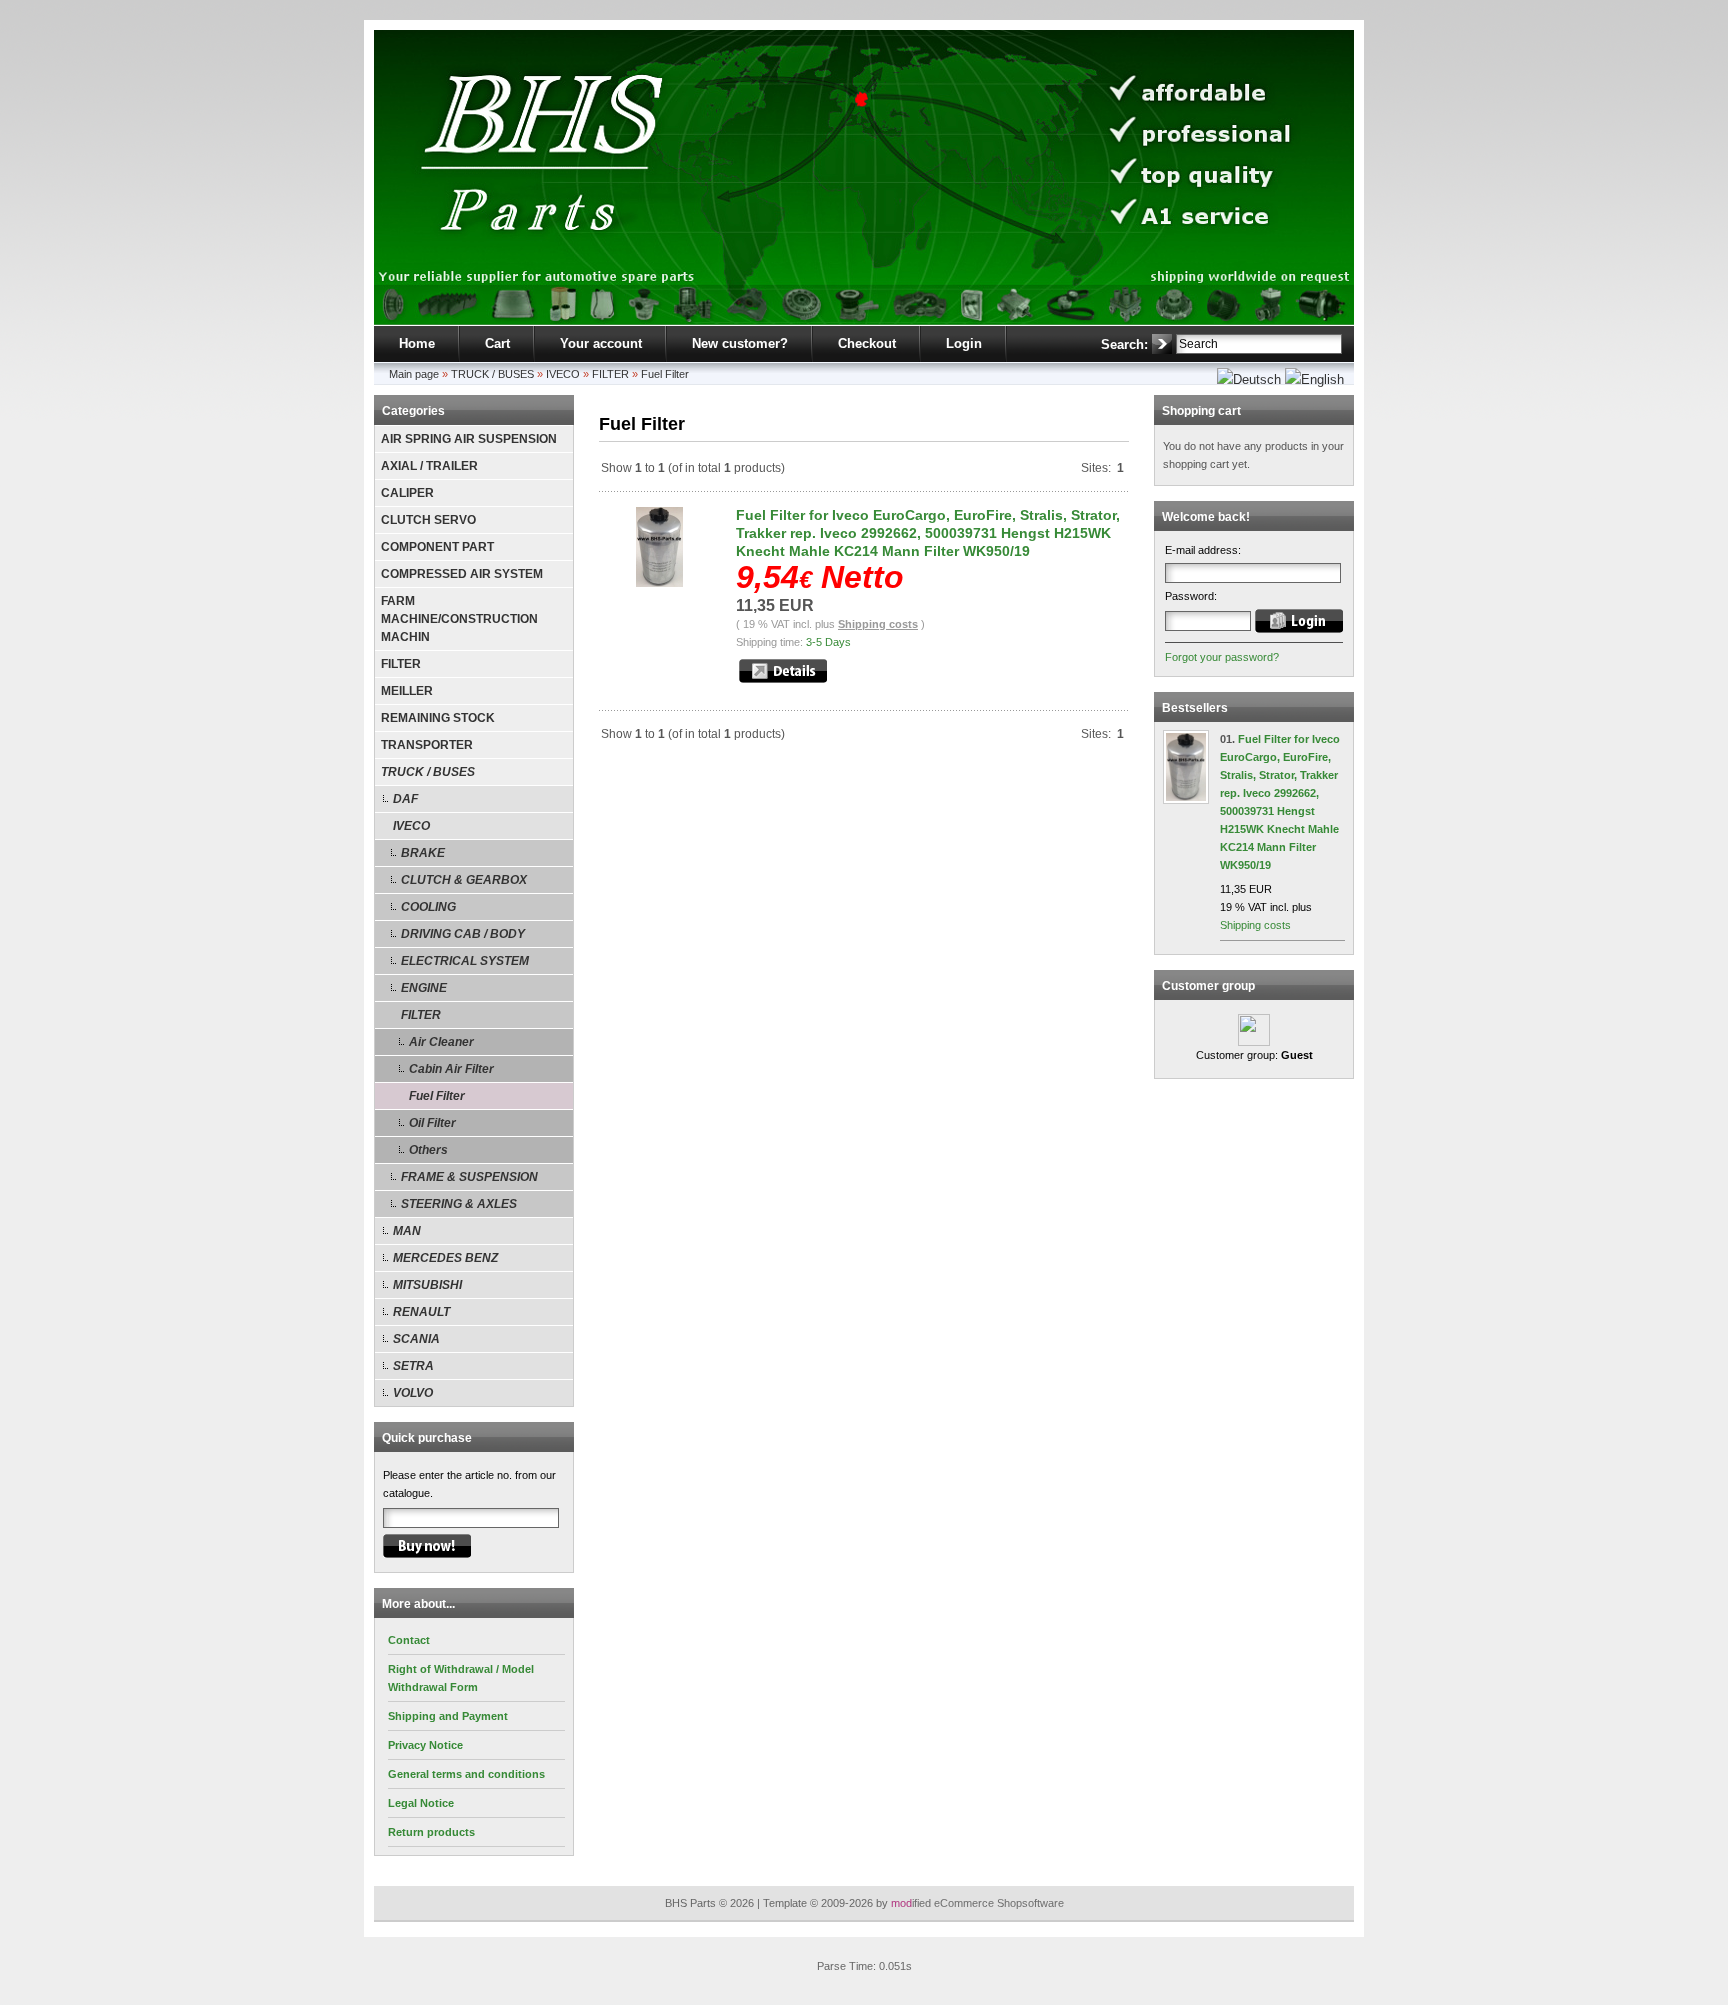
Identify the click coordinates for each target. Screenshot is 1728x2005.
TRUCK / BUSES (492, 374)
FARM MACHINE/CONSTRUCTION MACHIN (459, 619)
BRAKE (423, 853)
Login (964, 343)
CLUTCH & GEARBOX (464, 880)
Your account (601, 343)
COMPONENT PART (437, 547)
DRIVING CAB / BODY (463, 934)
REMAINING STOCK (438, 718)
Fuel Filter (665, 374)
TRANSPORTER (427, 745)
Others (428, 1150)
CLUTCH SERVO (428, 520)
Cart (497, 343)
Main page (414, 374)
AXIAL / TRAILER (429, 466)
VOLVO (413, 1393)
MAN (407, 1231)
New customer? (740, 343)
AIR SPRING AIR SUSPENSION (469, 439)
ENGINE (424, 988)
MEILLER (407, 691)
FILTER (610, 374)
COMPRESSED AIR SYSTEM (462, 574)
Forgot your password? (1222, 657)
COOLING (428, 907)
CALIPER (407, 493)
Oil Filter (432, 1123)
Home (417, 343)
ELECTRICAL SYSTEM (465, 961)
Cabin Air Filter (451, 1069)
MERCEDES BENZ (445, 1258)
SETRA (413, 1366)
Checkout (867, 343)
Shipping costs (878, 624)
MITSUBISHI (427, 1285)
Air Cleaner (441, 1042)
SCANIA (416, 1339)
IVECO (563, 374)
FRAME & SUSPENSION (469, 1177)
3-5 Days (828, 642)
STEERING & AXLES (459, 1204)
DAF (405, 799)
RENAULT (421, 1312)
